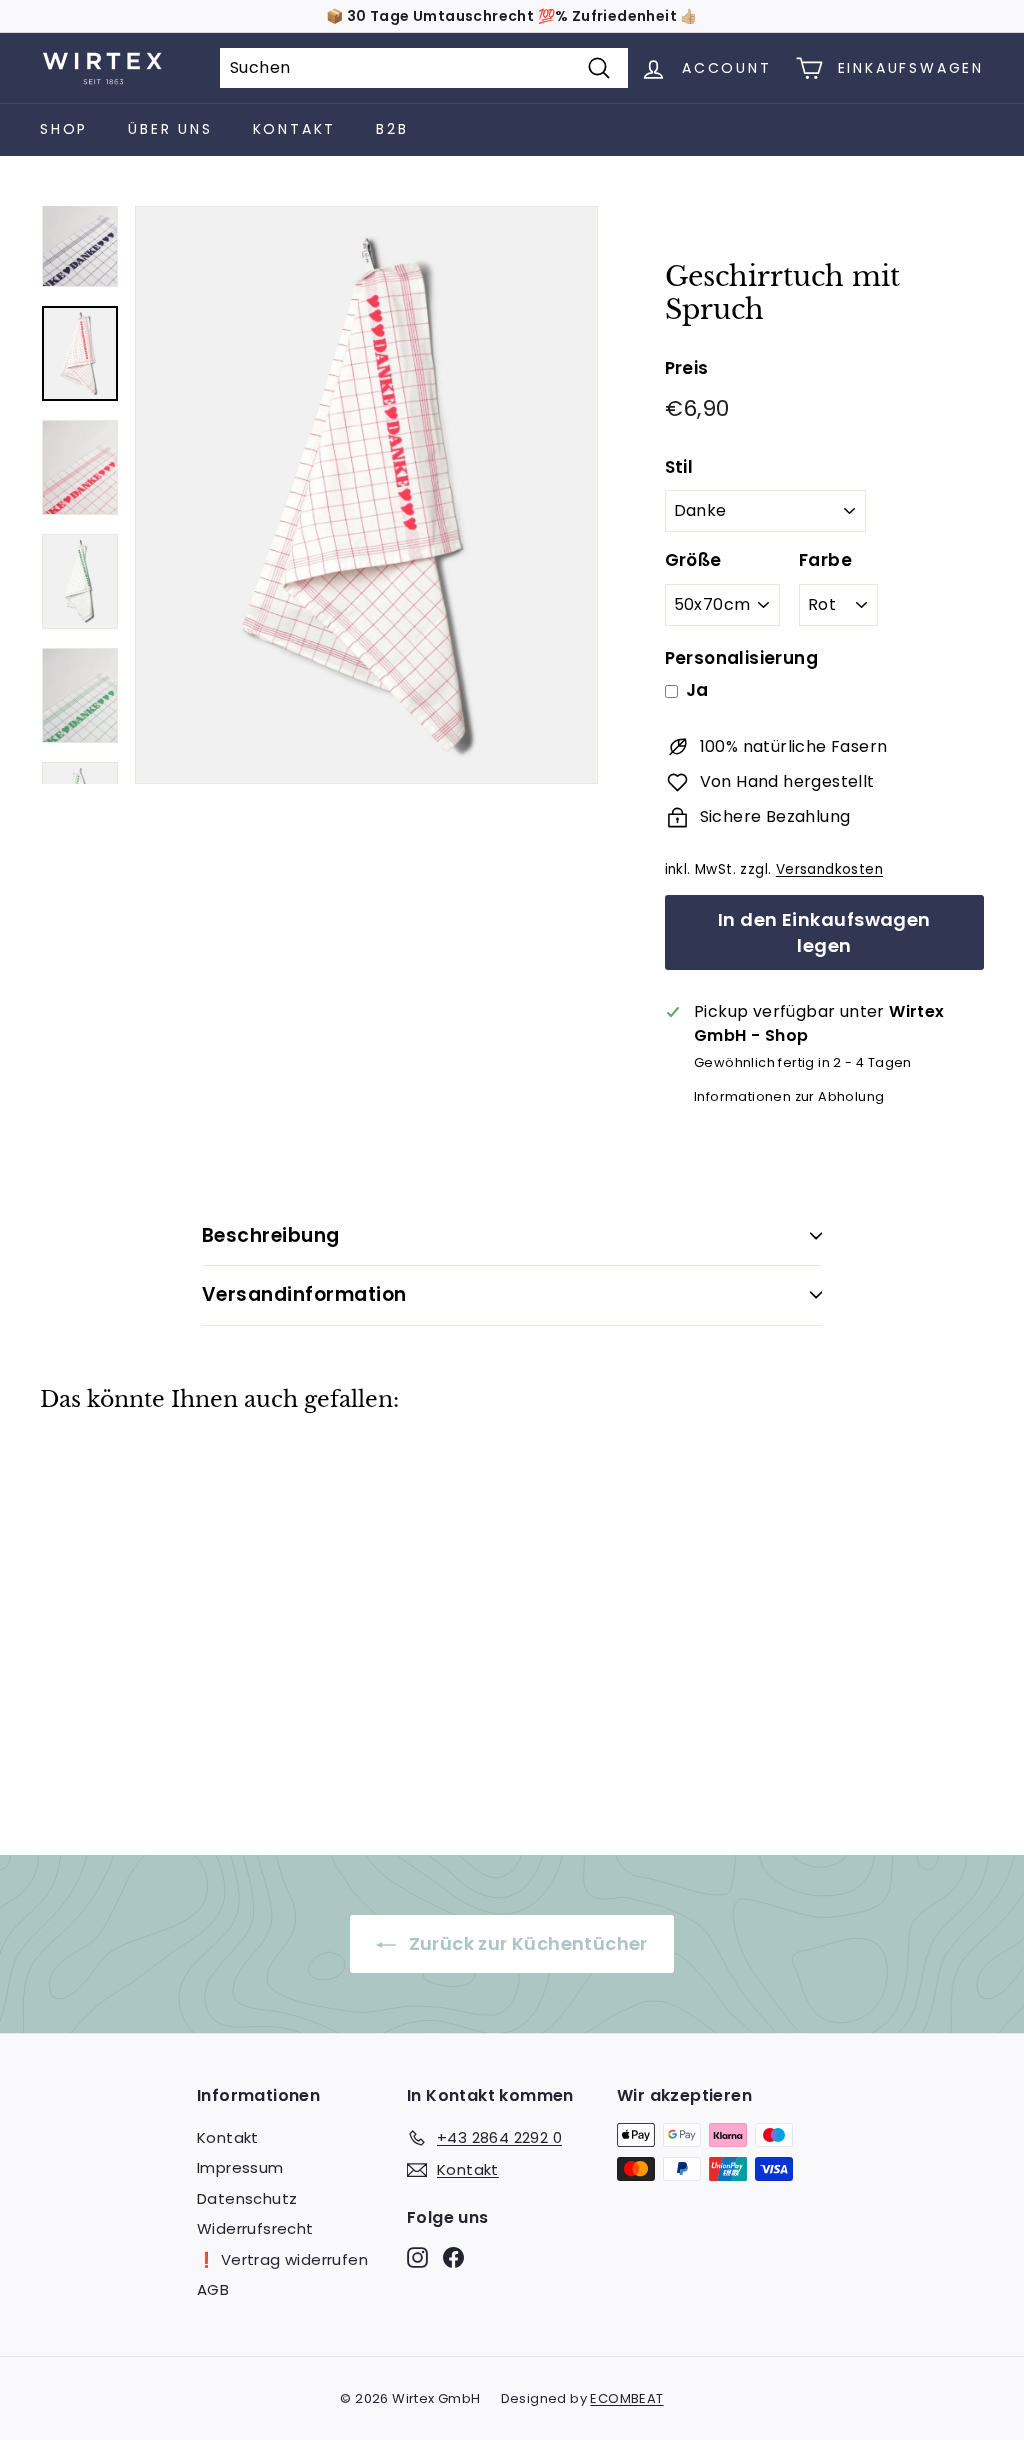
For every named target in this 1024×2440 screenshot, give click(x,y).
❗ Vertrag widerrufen (282, 2259)
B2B (392, 129)
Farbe (825, 560)
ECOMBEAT (626, 2398)
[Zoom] (366, 495)
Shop (64, 129)
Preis (687, 368)
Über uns (170, 129)
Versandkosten (829, 869)
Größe (693, 560)
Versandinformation (304, 1294)
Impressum (240, 2167)
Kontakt (295, 129)
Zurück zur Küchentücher (526, 1943)
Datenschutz (247, 2198)
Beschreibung (271, 1235)
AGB (213, 2289)
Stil (679, 467)
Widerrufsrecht (255, 2228)
